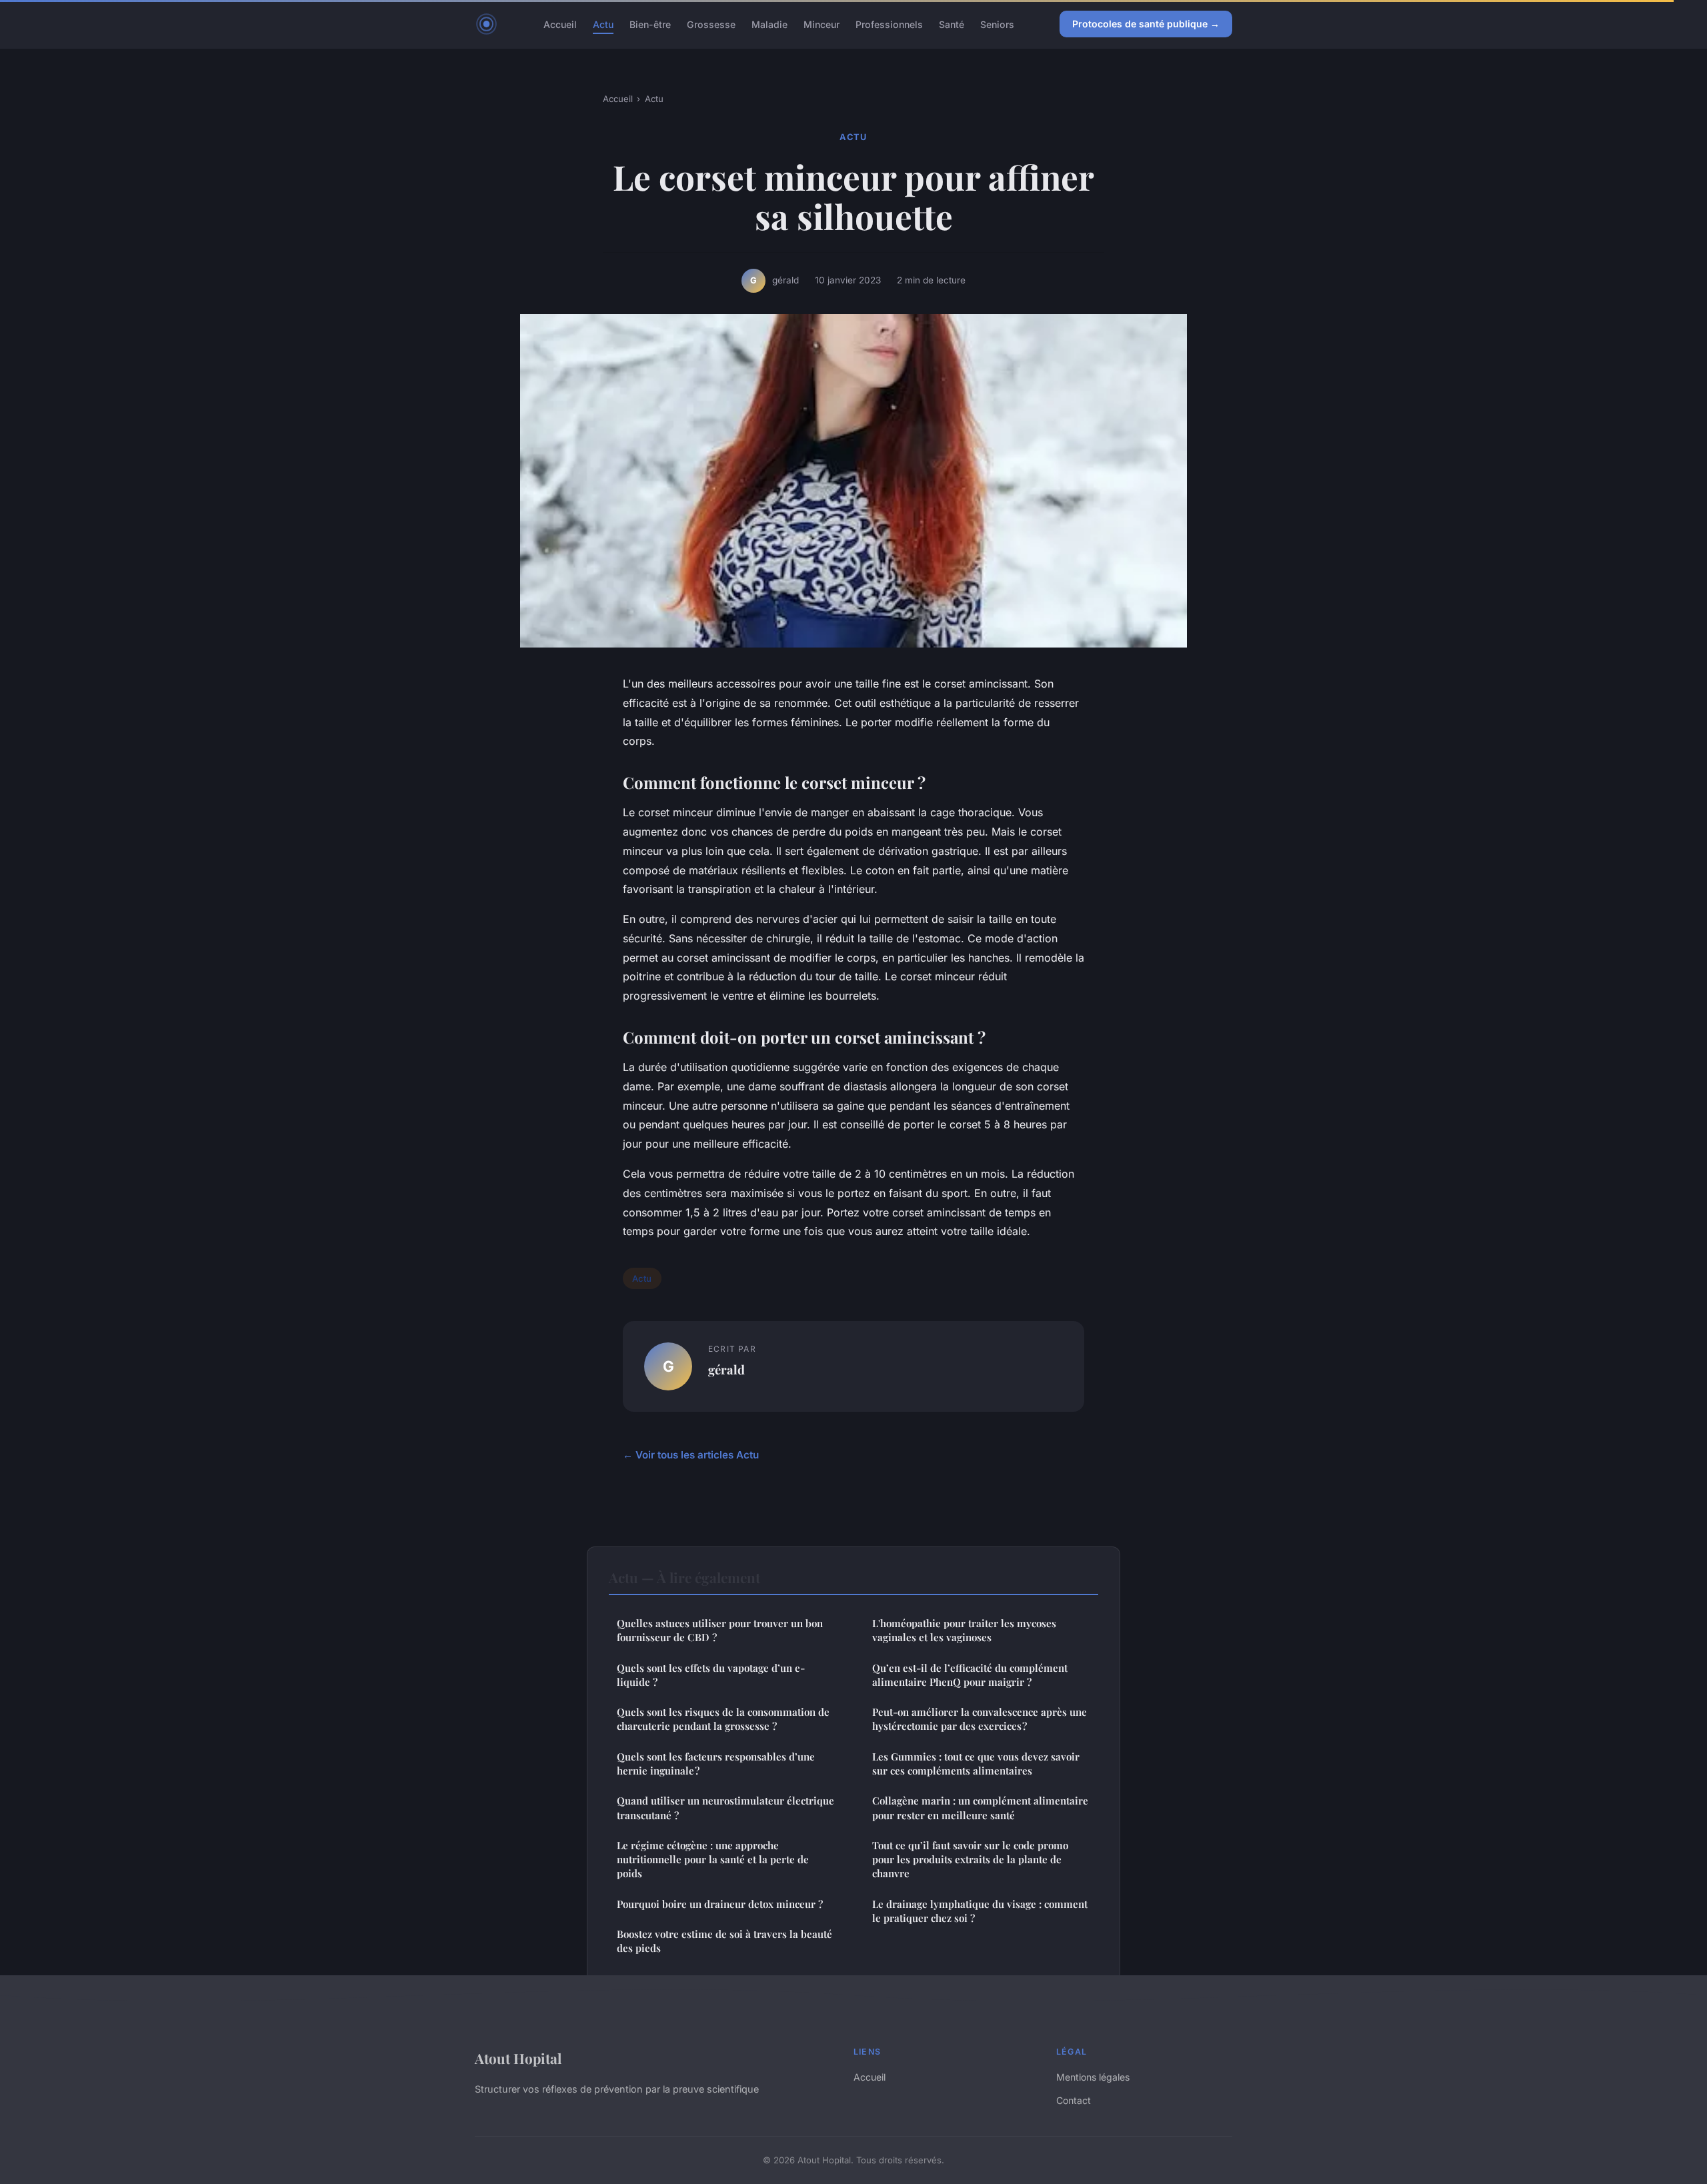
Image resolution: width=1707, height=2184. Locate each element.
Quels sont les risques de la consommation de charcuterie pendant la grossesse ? (723, 1719)
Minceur (821, 24)
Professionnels (889, 24)
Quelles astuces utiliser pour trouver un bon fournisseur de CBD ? (720, 1630)
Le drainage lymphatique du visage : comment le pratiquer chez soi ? (980, 1911)
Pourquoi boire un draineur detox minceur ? (720, 1904)
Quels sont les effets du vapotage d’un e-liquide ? (711, 1675)
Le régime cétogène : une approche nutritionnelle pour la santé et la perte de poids (713, 1860)
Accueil (560, 24)
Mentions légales (1093, 2077)
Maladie (769, 24)
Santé (952, 24)
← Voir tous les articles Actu (691, 1455)
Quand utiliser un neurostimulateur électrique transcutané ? (725, 1808)
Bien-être (650, 24)
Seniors (997, 24)
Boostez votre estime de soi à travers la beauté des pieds (724, 1941)
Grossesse (711, 24)
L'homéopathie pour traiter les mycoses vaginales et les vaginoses (964, 1630)
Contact (1074, 2100)
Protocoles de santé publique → (1146, 24)
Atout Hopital (518, 2058)
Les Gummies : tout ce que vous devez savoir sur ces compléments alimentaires (976, 1764)
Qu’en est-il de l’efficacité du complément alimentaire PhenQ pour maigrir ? (970, 1675)
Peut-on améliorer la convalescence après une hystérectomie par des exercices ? (980, 1719)
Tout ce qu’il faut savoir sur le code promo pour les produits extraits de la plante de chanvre (970, 1860)
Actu (603, 24)
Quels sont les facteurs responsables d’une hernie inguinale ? (716, 1764)
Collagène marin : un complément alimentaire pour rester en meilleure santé (980, 1808)
